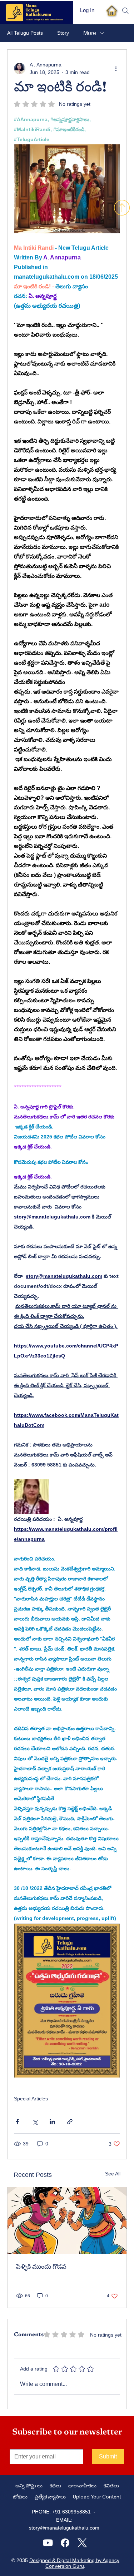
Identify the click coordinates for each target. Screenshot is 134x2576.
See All (113, 2174)
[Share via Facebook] (17, 2122)
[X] (82, 2543)
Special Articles (31, 2099)
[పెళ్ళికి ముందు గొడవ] (67, 2221)
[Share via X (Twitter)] (35, 2122)
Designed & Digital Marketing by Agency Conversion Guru (74, 2563)
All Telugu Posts (25, 33)
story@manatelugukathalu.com (64, 2528)
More (90, 33)
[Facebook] (65, 2543)
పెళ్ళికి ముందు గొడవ (41, 2267)
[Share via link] (70, 2122)
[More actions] (116, 69)
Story (63, 33)
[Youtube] (48, 2543)
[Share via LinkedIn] (52, 2122)
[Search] (125, 11)
